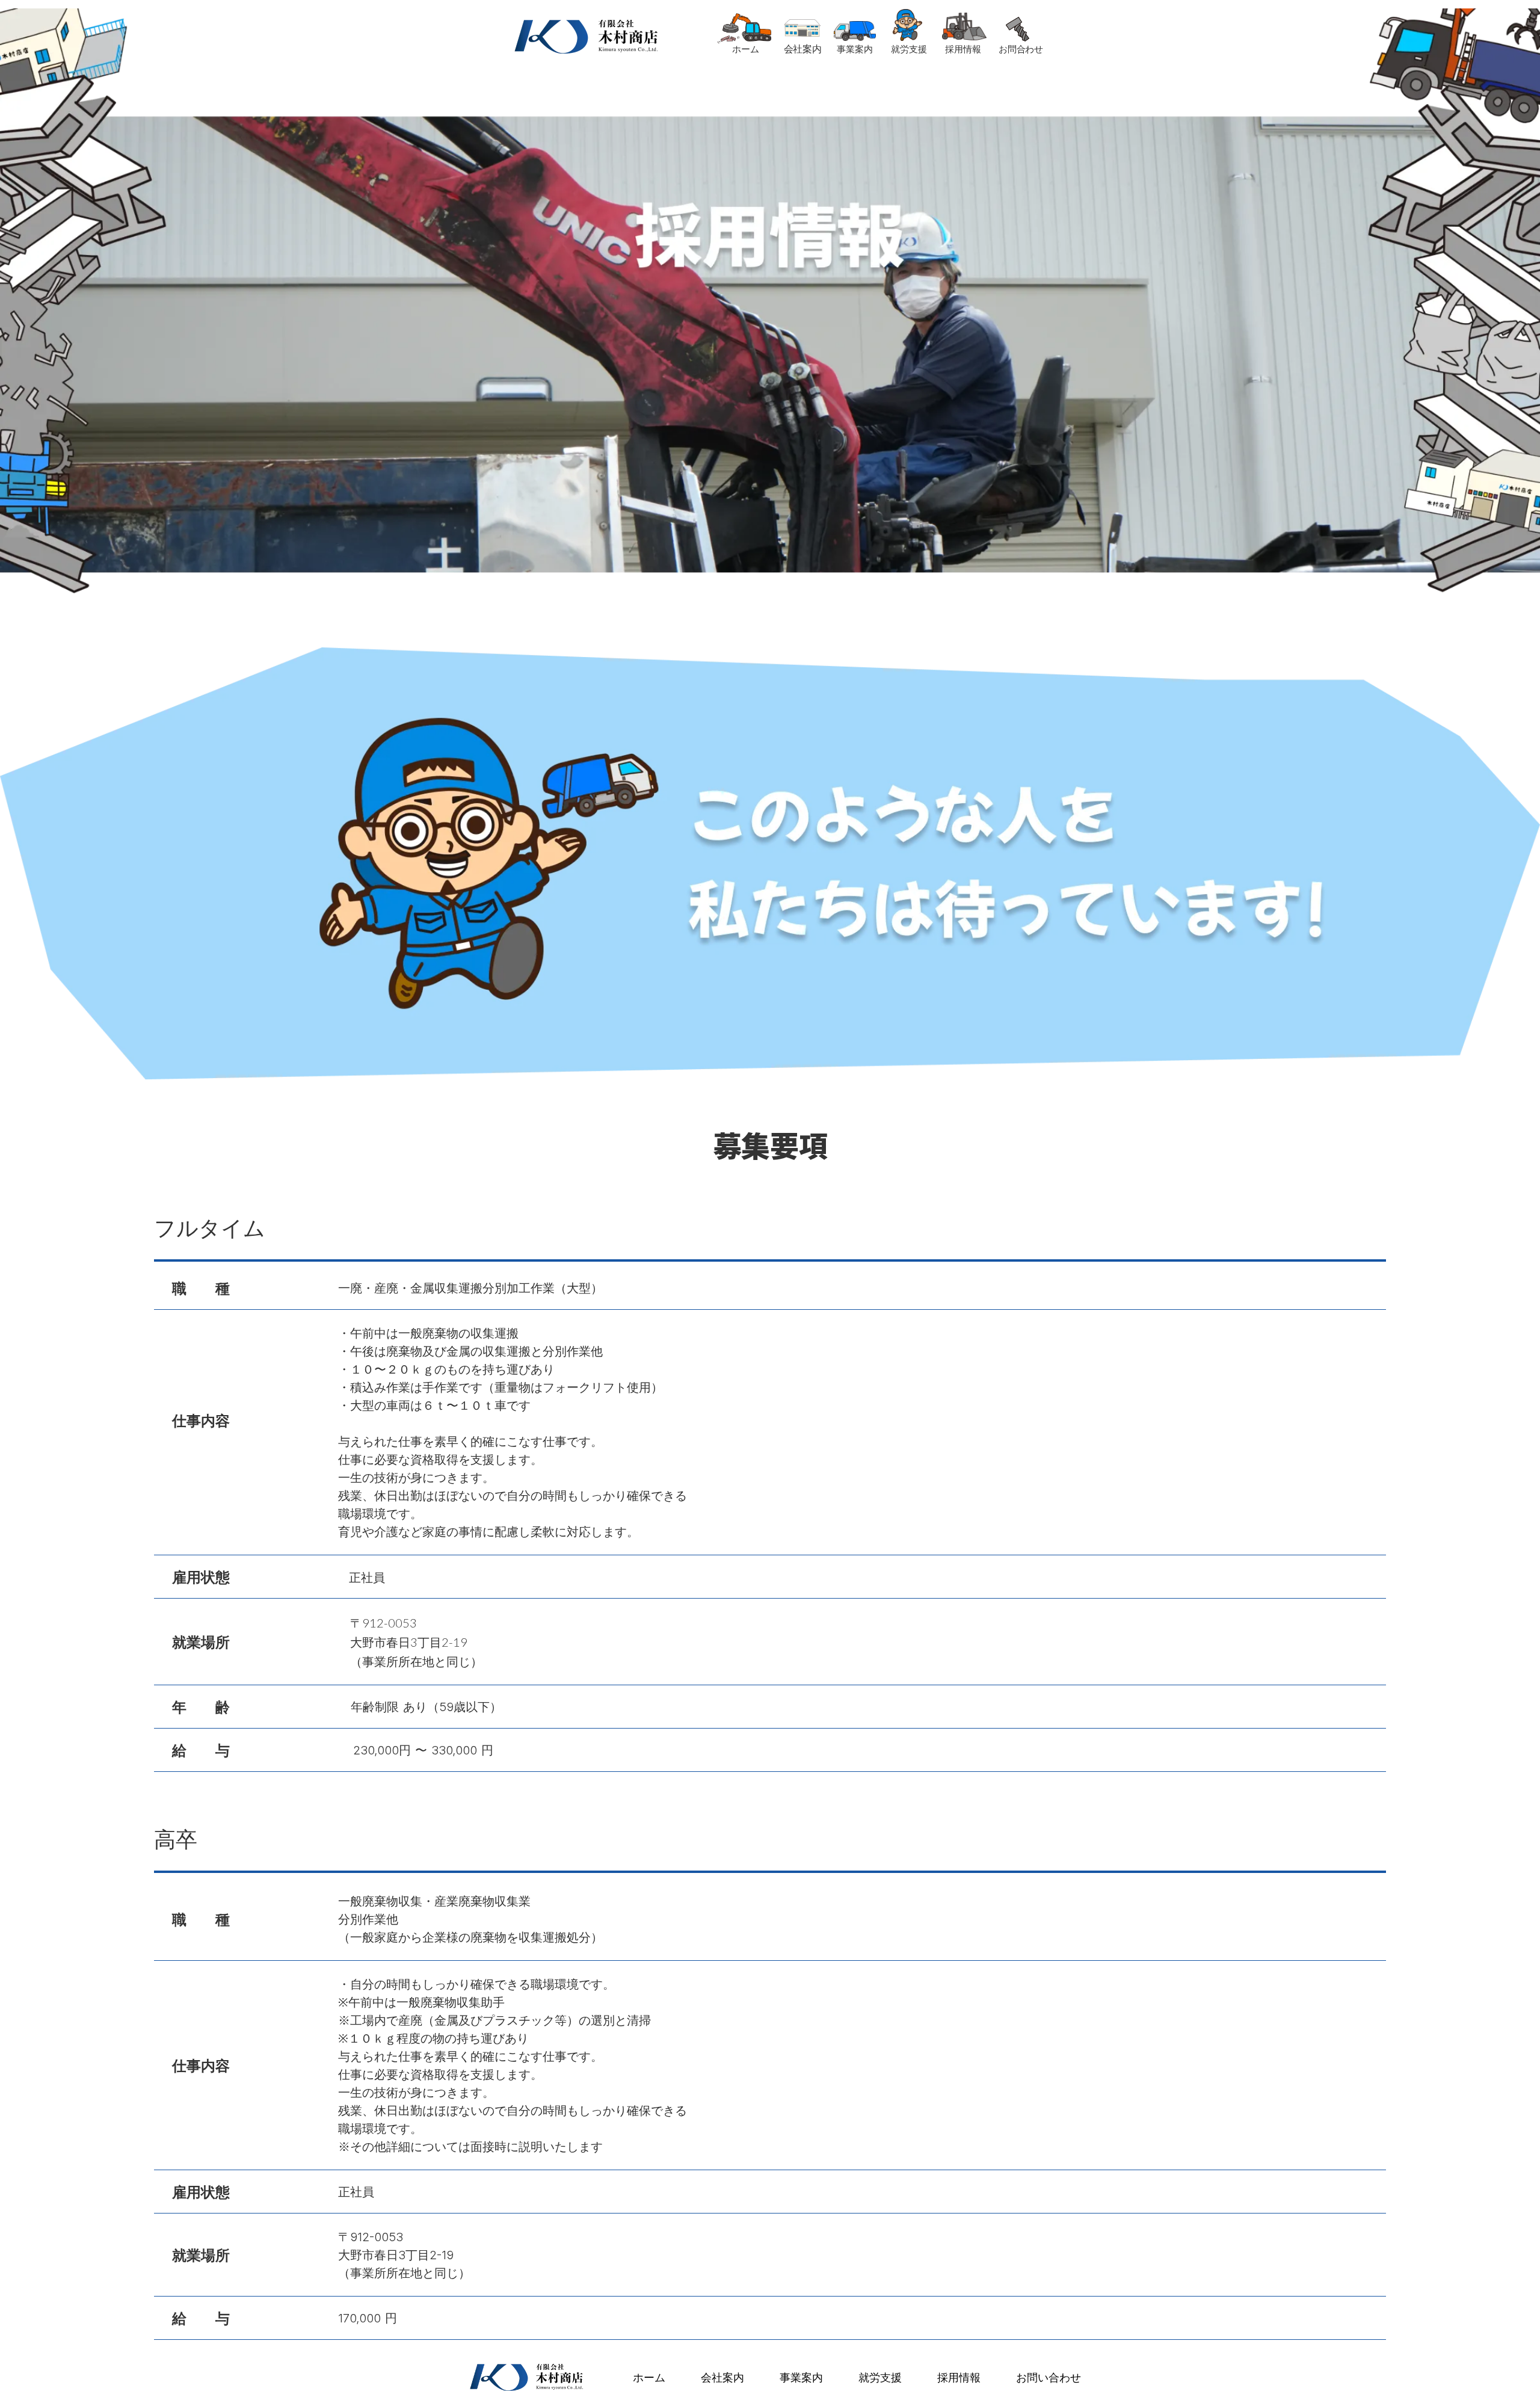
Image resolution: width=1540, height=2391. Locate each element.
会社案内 (722, 2377)
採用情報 (959, 2377)
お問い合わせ (1049, 2377)
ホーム (649, 2377)
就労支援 (880, 2377)
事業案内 (801, 2377)
